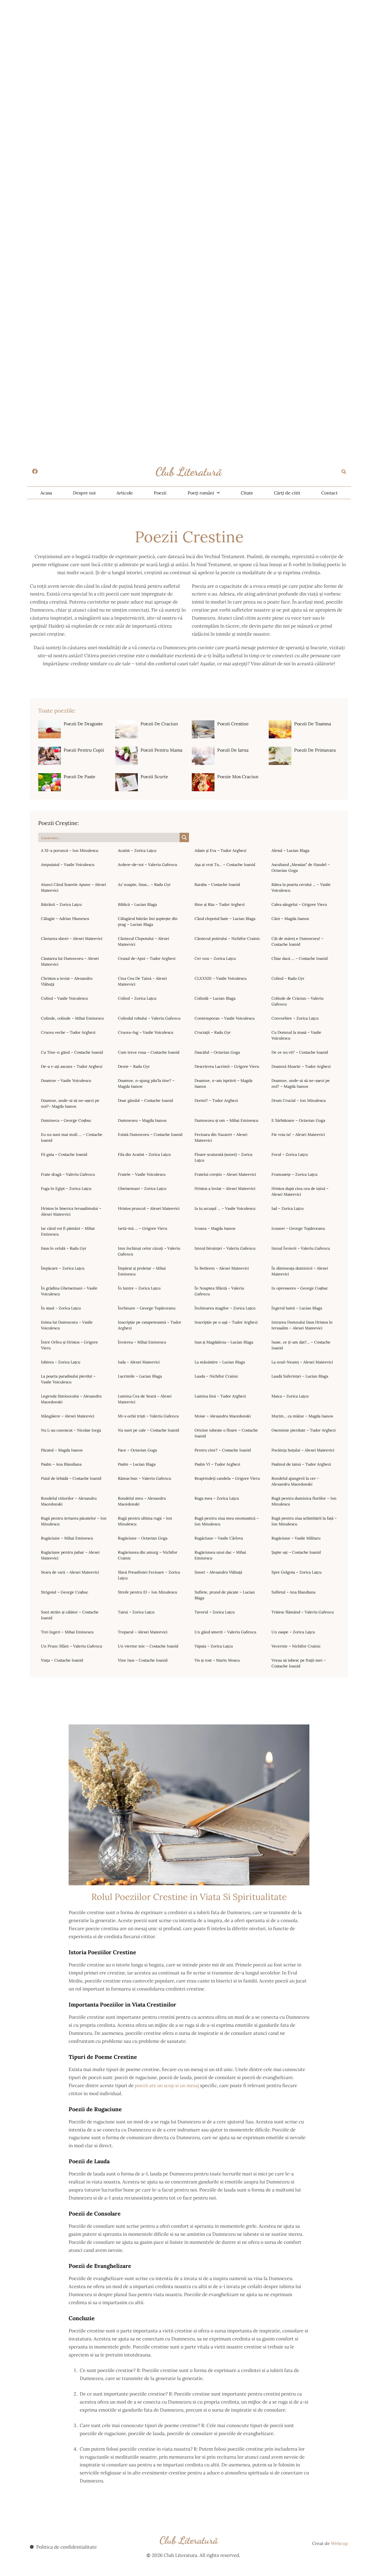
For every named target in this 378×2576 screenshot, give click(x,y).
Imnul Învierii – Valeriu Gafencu (301, 1248)
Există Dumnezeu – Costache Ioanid (150, 1134)
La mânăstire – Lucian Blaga (220, 1362)
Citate (247, 493)
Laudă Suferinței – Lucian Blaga (300, 1376)
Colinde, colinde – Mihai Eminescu (72, 1018)
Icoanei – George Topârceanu (298, 1228)
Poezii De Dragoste (83, 724)
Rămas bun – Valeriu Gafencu (144, 1478)
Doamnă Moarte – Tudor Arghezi (301, 1066)
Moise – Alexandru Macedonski (223, 1416)
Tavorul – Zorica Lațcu (215, 1612)
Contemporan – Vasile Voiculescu (225, 1018)
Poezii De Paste (80, 777)
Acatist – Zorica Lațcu (137, 850)
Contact (329, 493)
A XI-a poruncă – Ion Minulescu (70, 850)
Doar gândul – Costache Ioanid (145, 1100)
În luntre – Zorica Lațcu (139, 1288)
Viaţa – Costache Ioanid (62, 1660)
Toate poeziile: (57, 711)
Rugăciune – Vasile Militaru (296, 1538)
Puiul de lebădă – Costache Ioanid (71, 1478)
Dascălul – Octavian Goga (217, 1052)
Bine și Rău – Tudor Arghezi (220, 904)
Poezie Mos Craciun (238, 777)
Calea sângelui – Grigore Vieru (299, 904)
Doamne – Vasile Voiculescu (66, 1081)
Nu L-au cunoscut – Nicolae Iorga (71, 1430)
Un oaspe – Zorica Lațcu (293, 1632)
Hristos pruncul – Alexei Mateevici (149, 1208)
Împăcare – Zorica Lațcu (63, 1268)
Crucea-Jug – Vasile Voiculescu (146, 1032)
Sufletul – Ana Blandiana (293, 1592)
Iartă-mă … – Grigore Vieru (143, 1228)
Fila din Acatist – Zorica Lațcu (144, 1154)
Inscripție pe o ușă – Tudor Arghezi (226, 1322)
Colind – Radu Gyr (288, 978)
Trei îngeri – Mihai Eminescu (67, 1632)
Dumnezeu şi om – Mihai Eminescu (226, 1120)
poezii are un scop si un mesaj (167, 2085)
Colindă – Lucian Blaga (215, 998)
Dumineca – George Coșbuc (66, 1120)
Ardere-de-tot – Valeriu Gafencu (147, 865)
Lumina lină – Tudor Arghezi (220, 1396)
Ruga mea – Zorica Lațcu (217, 1498)
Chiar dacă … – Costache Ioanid (300, 958)
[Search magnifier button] (184, 837)
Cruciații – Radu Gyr (213, 1032)
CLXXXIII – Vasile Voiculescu (221, 978)
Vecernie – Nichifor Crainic (296, 1646)
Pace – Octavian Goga (137, 1450)
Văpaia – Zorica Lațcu (214, 1646)
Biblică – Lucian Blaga (137, 904)
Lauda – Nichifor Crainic (216, 1376)
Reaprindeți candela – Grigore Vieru (227, 1478)
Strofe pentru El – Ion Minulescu (147, 1592)
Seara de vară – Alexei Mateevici (70, 1572)
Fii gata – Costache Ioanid (64, 1154)
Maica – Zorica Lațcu (290, 1396)
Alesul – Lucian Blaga (290, 850)
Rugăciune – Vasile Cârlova (219, 1538)
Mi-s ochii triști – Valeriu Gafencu (148, 1416)
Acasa (46, 493)
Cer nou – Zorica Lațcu (215, 958)
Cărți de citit (287, 493)
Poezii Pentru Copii (84, 750)
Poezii (160, 493)
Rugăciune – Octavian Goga (143, 1538)
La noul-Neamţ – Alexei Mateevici (302, 1362)
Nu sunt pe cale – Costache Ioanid (148, 1430)
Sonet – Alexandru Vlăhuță (218, 1572)
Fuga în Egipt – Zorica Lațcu (66, 1188)
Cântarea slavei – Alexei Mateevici (72, 938)
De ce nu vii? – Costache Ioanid (300, 1052)
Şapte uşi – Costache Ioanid (296, 1552)
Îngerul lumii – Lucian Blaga (297, 1308)
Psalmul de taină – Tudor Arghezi (301, 1464)
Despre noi (84, 493)
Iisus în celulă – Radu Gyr (64, 1248)
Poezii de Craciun (159, 724)
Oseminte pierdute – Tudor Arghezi (304, 1430)
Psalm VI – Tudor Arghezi (217, 1464)
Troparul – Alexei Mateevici (143, 1632)
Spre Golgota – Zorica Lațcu (297, 1572)
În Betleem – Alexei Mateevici (222, 1268)
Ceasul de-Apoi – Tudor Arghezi (147, 958)
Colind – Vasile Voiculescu (64, 998)
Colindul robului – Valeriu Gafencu (149, 1018)
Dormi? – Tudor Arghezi (216, 1100)
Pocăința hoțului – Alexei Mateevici (303, 1450)
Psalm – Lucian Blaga (137, 1464)
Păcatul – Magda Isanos (62, 1450)
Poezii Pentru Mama (161, 750)
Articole (125, 493)
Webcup (340, 2543)
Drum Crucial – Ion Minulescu (299, 1100)
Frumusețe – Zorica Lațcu (294, 1174)
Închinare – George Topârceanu (147, 1308)
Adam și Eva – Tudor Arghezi (220, 850)
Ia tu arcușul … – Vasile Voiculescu (225, 1208)
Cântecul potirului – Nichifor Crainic (227, 938)
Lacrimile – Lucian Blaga (140, 1376)
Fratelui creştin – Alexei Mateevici (225, 1174)
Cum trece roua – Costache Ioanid (149, 1052)
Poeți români (201, 493)
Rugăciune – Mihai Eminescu (67, 1538)
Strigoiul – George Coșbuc (65, 1592)
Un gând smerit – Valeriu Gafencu (225, 1632)
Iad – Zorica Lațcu (288, 1208)
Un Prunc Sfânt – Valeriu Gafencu (72, 1646)
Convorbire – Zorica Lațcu (295, 1018)
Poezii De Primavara (315, 750)
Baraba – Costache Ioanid (217, 885)
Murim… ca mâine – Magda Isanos (302, 1416)
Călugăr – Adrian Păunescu (65, 919)
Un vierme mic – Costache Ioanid (148, 1646)
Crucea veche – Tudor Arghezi (68, 1032)
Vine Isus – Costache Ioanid (143, 1660)
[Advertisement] (166, 39)
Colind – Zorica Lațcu (137, 998)
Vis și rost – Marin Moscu (217, 1660)
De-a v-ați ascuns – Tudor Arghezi (72, 1066)
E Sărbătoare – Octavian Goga (298, 1120)
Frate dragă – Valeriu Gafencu (68, 1174)
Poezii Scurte (154, 777)
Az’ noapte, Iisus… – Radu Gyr (144, 885)
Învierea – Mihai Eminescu (142, 1342)
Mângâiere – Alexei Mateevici (68, 1416)
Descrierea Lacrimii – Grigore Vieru (227, 1066)
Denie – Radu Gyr (134, 1066)
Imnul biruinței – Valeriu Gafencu (225, 1248)
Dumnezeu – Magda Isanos (142, 1120)
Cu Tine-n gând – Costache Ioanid (72, 1052)
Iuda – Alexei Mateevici (139, 1362)
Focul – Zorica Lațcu (290, 1154)
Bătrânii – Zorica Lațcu (61, 904)
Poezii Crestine (233, 724)
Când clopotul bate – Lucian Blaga (225, 919)
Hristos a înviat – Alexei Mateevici (225, 1188)
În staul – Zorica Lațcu (61, 1308)
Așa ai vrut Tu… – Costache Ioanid (225, 865)
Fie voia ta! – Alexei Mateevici (298, 1134)
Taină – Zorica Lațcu (136, 1612)
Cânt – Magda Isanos (290, 919)
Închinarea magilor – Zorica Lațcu (225, 1308)
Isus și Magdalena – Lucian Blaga (224, 1342)
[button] (344, 472)
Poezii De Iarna (233, 750)
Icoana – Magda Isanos (215, 1228)
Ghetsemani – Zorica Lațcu (142, 1188)
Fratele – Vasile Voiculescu (142, 1174)
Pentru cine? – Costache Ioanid (223, 1450)
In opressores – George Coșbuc (300, 1288)
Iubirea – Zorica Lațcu (61, 1362)
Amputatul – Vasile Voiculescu (68, 865)
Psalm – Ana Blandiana (61, 1464)
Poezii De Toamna (313, 724)
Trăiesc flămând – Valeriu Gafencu (303, 1612)
